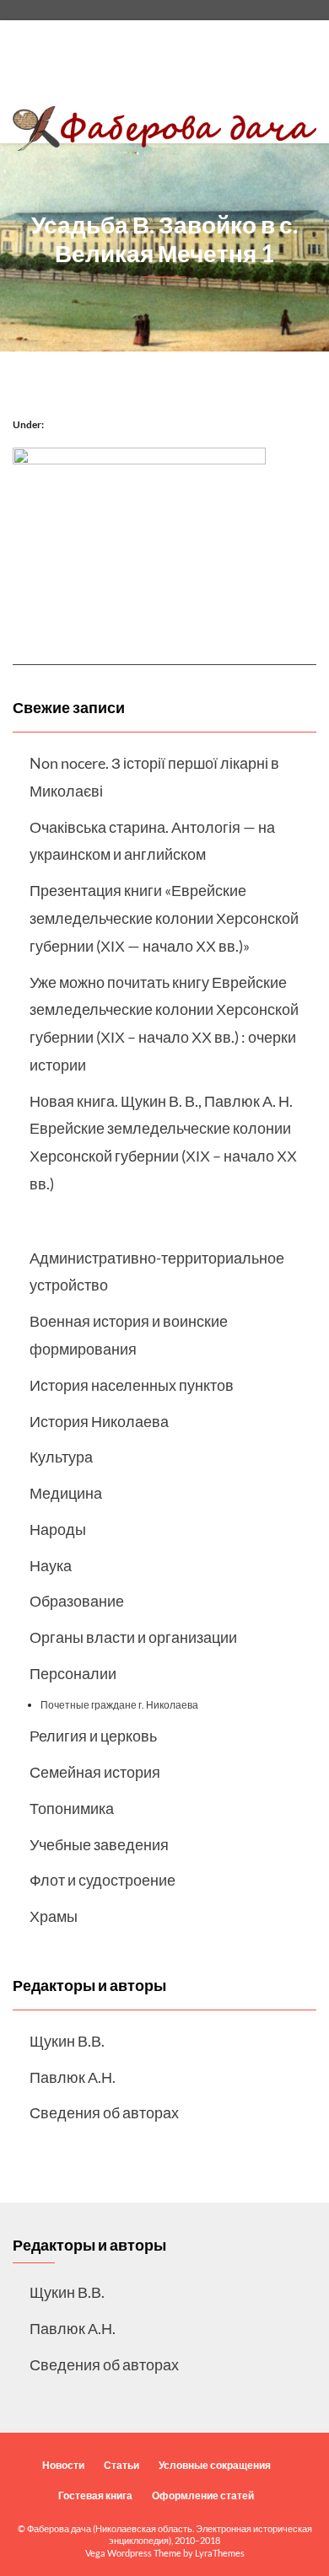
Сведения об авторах (104, 2112)
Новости (63, 2465)
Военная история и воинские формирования (129, 1335)
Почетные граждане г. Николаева (119, 1705)
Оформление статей (203, 2495)
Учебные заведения (99, 1844)
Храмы (54, 1916)
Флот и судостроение (102, 1880)
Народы (58, 1529)
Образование (77, 1601)
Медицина (66, 1493)
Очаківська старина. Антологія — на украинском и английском (152, 841)
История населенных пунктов (132, 1385)
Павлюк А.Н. (73, 2077)
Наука (51, 1565)
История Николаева (99, 1421)
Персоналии (73, 1673)
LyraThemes (220, 2553)
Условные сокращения (215, 2465)
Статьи (121, 2465)
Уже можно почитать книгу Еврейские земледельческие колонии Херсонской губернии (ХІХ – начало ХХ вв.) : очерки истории (164, 1023)
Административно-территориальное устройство (157, 1272)
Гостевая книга (95, 2495)
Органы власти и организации (133, 1637)
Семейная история (95, 1772)
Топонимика (72, 1808)
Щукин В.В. (67, 2041)
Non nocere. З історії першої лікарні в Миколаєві (154, 777)
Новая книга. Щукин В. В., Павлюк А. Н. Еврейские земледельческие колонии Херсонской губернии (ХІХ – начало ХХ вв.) (163, 1142)
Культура (61, 1457)
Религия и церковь (93, 1736)
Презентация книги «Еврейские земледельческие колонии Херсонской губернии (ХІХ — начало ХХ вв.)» (164, 918)
